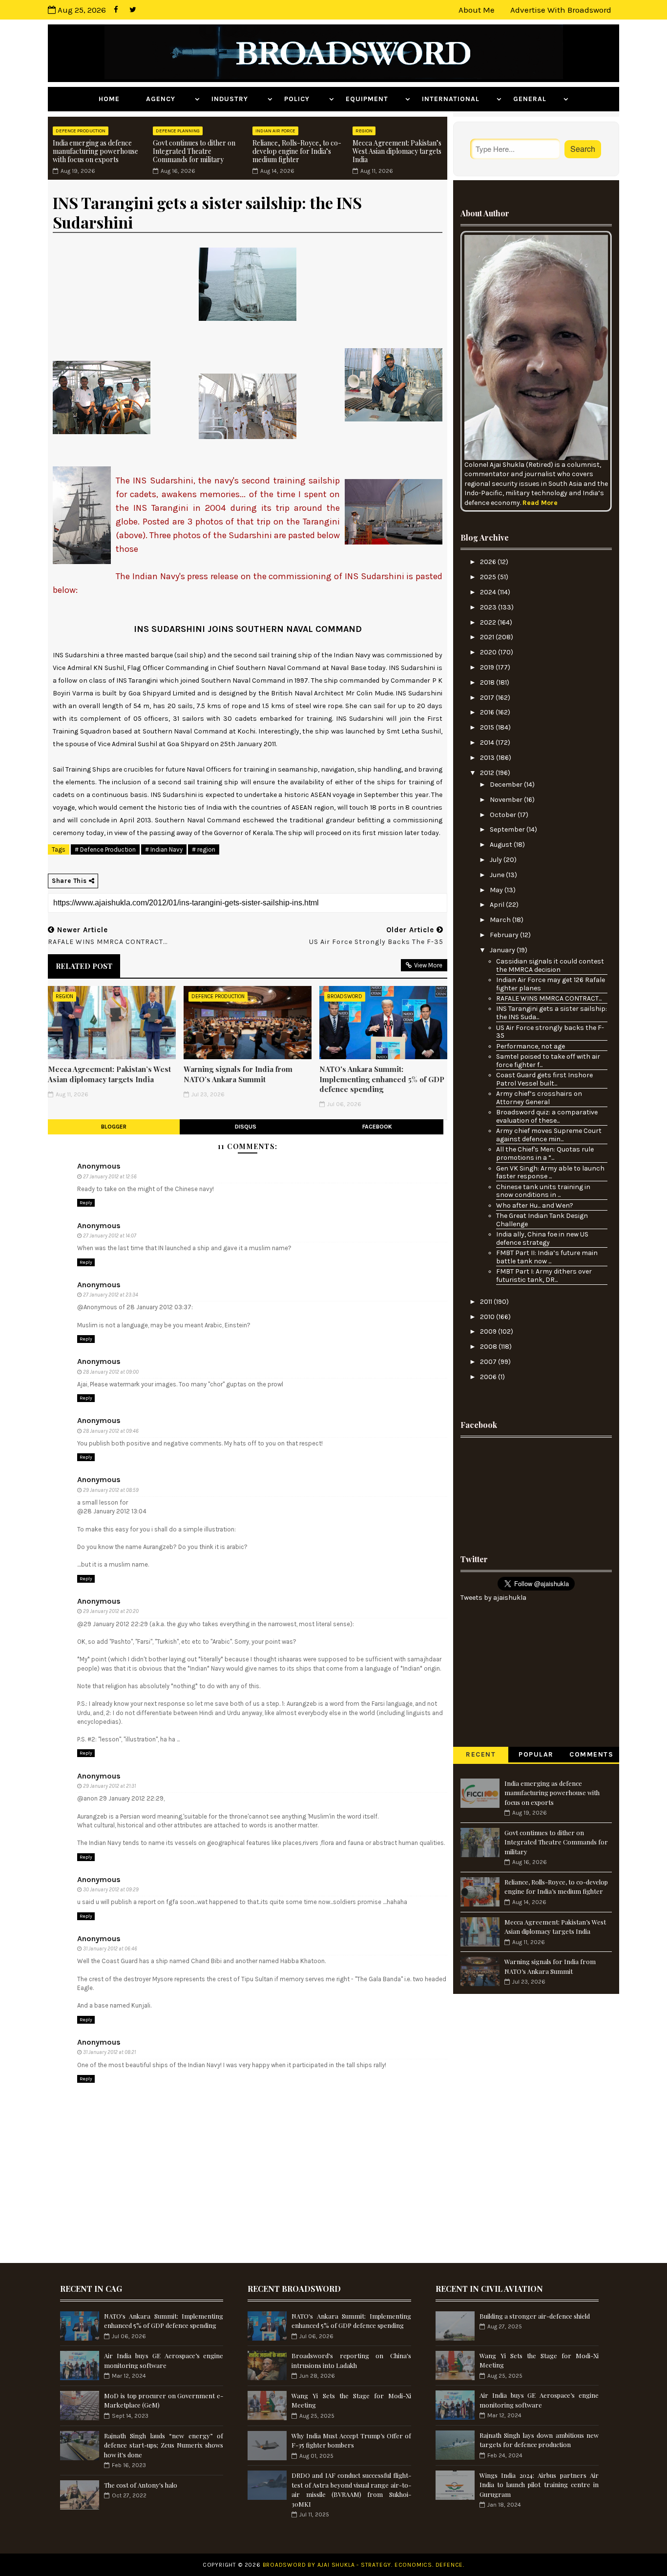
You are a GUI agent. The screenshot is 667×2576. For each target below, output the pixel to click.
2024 (489, 592)
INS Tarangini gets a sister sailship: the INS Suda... (552, 1013)
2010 (488, 1317)
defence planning (178, 131)
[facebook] (116, 10)
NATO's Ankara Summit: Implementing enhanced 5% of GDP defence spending (382, 1079)
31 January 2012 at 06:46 (110, 1949)
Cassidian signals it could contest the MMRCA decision (550, 965)
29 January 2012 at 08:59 (111, 1490)
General (537, 99)
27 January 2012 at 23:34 (111, 1295)
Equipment (374, 99)
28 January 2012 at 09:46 (111, 1431)
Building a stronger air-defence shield (535, 2316)
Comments (591, 1754)
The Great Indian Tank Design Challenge (542, 1220)
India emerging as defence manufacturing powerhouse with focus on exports (95, 151)
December (507, 785)
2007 (489, 1362)
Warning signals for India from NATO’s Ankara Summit (238, 1074)
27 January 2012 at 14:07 (110, 1236)
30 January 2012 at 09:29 (111, 1890)
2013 (488, 758)
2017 (488, 698)
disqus (246, 1127)
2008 (489, 1347)
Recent (481, 1754)
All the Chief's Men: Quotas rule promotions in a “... (545, 1153)
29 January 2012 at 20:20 (111, 1611)
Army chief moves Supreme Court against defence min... (549, 1135)
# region (204, 849)
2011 (487, 1302)
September (508, 829)
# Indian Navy (164, 849)
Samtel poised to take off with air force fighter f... (548, 1061)
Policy (305, 99)
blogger (114, 1127)
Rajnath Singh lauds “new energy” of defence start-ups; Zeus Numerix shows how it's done (164, 2445)
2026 (489, 562)
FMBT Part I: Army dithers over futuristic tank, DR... (544, 1276)
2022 (489, 622)
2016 (488, 712)
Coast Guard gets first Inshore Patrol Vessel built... (544, 1079)
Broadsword (345, 996)
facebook (377, 1127)
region (364, 131)
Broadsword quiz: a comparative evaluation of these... (547, 1116)
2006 (489, 1377)
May (497, 890)
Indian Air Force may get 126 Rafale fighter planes (551, 984)
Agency (169, 99)
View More (428, 965)
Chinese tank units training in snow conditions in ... (543, 1191)
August (502, 845)
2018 (488, 682)
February (505, 935)
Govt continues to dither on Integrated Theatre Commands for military (194, 151)
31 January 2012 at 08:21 (109, 2052)
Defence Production (81, 131)
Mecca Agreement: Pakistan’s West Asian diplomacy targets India (397, 151)
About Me (477, 10)
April (498, 905)
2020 (489, 652)
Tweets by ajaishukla (493, 1598)
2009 (489, 1331)
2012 (488, 773)
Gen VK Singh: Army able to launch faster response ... (550, 1173)
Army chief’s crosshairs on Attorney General (539, 1098)
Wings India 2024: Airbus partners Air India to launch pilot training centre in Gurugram (539, 2485)
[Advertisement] (536, 1493)
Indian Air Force (275, 131)
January (503, 950)
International (458, 99)
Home (116, 99)
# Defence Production (105, 849)
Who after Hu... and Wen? (535, 1205)
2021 (488, 637)
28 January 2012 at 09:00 (111, 1372)
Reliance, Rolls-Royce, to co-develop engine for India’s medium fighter (297, 151)
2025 (489, 577)
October (504, 815)
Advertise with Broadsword (561, 10)
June (498, 875)
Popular (536, 1754)
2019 (488, 667)
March (501, 920)
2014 (488, 743)
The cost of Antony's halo (141, 2485)
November (507, 800)
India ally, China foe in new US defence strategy (542, 1238)
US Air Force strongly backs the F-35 (550, 1032)
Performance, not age (531, 1046)
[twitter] (133, 10)
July (497, 860)
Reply (86, 1203)
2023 (489, 607)
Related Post (84, 966)
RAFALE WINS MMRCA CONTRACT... (549, 998)
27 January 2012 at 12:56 (110, 1177)
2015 (488, 727)
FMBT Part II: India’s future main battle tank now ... (547, 1257)
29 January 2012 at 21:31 (109, 1786)
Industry (238, 99)
